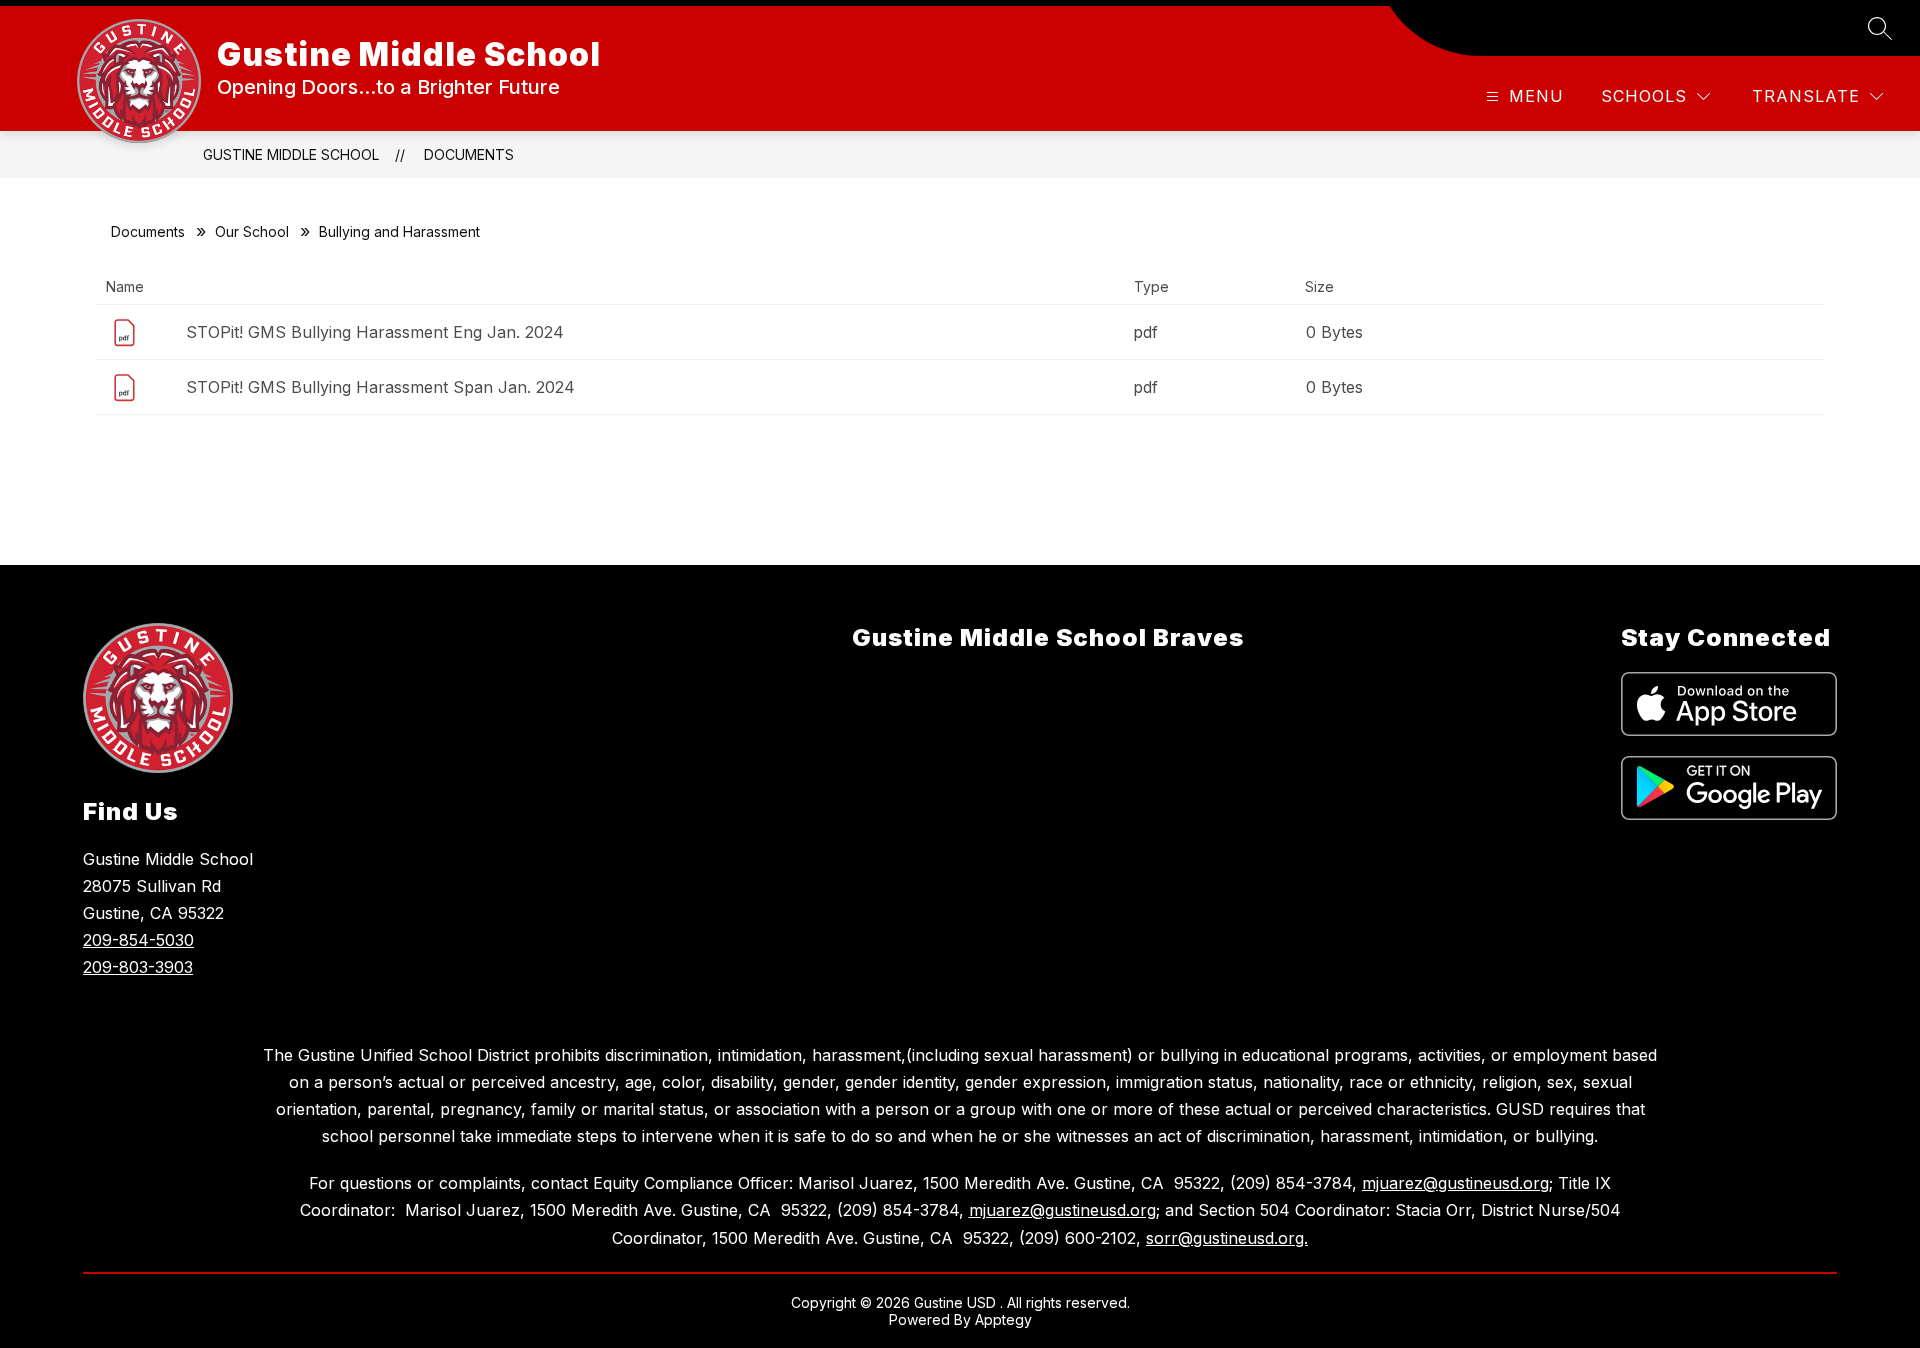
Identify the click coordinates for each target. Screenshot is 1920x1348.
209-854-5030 (138, 940)
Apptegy (1003, 1319)
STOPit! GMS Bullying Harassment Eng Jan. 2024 (375, 332)
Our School (252, 231)
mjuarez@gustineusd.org (1455, 1183)
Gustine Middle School (291, 154)
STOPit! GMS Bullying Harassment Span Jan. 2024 (380, 387)
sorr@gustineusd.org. (1227, 1238)
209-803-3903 (138, 967)
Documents (469, 154)
